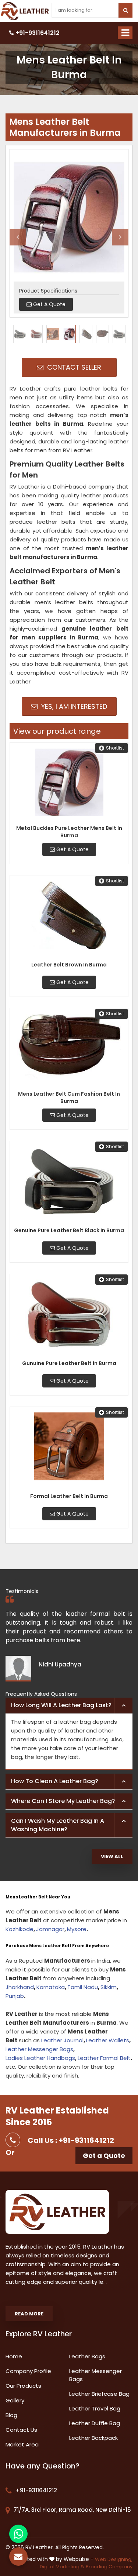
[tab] (69, 1706)
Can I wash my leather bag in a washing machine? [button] (58, 1825)
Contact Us (21, 2430)
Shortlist (115, 748)
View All (112, 1856)
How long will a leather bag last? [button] (61, 1705)
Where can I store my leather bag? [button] (63, 1801)
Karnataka (51, 1987)
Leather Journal (62, 2040)
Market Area (22, 2444)
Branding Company (109, 2567)
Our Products (23, 2386)
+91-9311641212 (37, 33)
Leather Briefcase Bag (99, 2394)
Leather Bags (87, 2356)
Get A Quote (72, 849)
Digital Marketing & (62, 2567)
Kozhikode (20, 1929)
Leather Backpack (93, 2438)
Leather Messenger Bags (39, 2049)
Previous (18, 237)
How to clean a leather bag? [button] (55, 1781)
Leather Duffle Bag (95, 2423)
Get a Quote (104, 2156)
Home (14, 2356)
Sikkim (109, 1987)
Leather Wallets (108, 2040)
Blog (11, 2415)
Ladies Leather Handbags (40, 2058)
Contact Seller (73, 367)
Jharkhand (20, 1987)
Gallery (15, 2400)
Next (120, 237)
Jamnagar (50, 1929)
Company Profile (28, 2371)
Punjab (15, 1996)
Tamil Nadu (83, 1987)
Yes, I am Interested (73, 706)
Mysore (77, 1929)
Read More (29, 2314)
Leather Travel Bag (95, 2408)
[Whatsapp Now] (18, 2534)
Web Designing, (114, 2559)
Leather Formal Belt (104, 2058)
